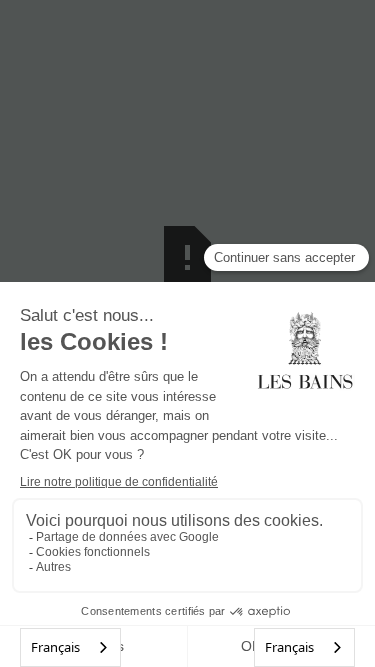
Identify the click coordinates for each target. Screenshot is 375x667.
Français (55, 647)
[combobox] (70, 647)
